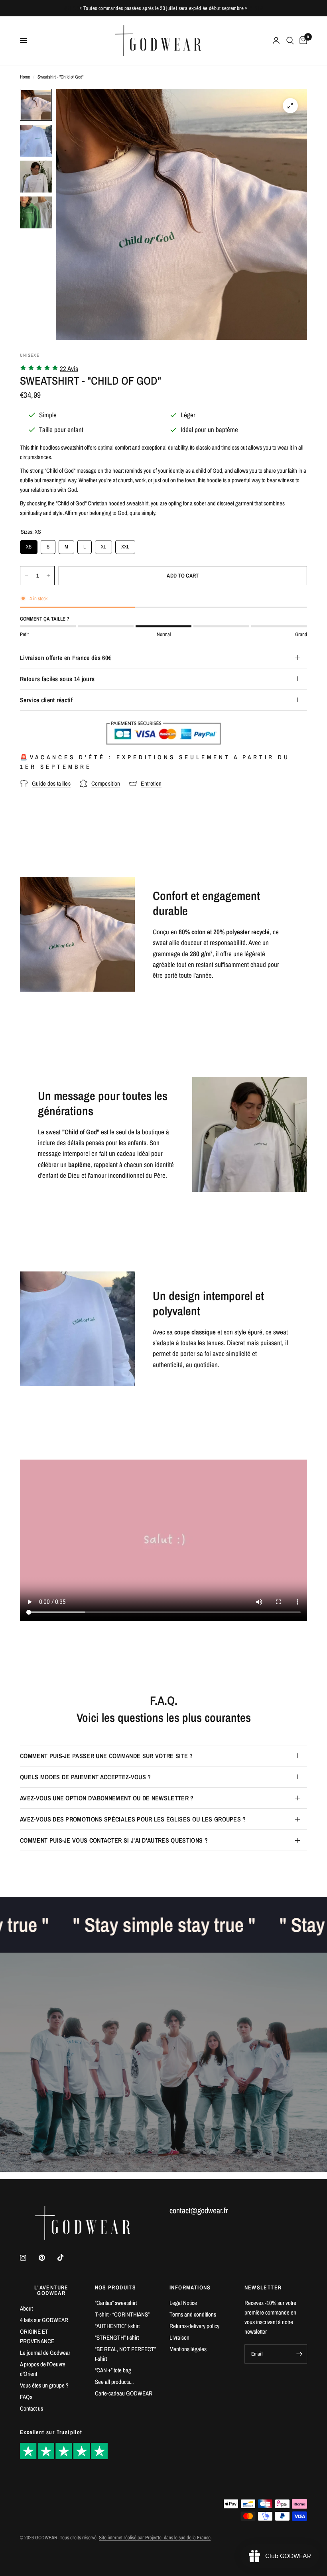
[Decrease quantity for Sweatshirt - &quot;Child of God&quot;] (26, 576)
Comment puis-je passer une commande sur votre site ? (106, 1756)
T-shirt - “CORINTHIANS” (122, 2314)
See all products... (114, 2382)
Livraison (179, 2337)
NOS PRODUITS (116, 2287)
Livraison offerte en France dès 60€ (65, 658)
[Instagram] (29, 2258)
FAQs (26, 2397)
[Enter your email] (299, 2354)
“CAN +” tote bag (113, 2370)
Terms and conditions (193, 2314)
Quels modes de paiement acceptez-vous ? (85, 1777)
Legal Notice (183, 2303)
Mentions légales (188, 2349)
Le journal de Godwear (45, 2353)
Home (25, 77)
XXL (125, 545)
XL (104, 545)
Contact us (32, 2408)
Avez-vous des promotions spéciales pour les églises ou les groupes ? (133, 1819)
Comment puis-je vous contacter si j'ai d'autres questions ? (114, 1840)
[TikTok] (66, 2258)
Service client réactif (46, 700)
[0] (302, 41)
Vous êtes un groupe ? (44, 2385)
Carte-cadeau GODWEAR (124, 2393)
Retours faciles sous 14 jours (57, 679)
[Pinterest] (47, 2258)
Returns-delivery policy (194, 2326)
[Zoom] (290, 106)
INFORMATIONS (190, 2287)
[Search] (290, 41)
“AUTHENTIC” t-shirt (117, 2326)
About (26, 2308)
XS (29, 545)
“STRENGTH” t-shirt (117, 2337)
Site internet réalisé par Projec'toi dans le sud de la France (155, 2538)
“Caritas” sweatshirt (116, 2303)
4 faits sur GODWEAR (44, 2320)
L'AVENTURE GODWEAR (51, 2290)
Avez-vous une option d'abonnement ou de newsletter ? (107, 1798)
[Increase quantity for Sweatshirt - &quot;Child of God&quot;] (48, 576)
